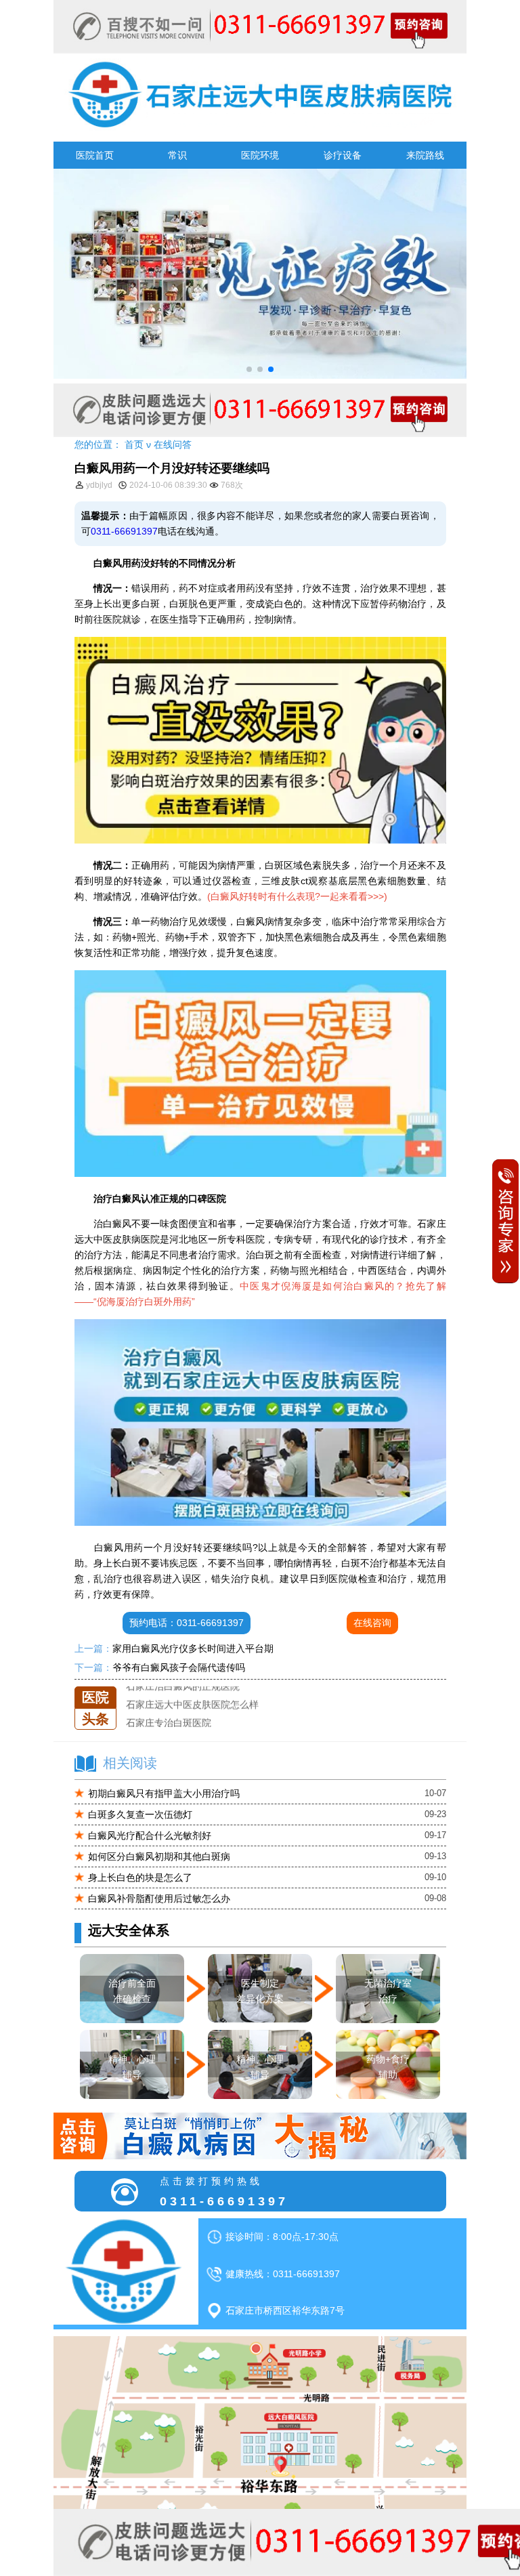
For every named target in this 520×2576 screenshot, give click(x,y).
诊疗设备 (343, 155)
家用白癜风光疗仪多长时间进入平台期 (193, 1648)
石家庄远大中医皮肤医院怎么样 (192, 1690)
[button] (249, 369)
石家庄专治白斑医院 (169, 1708)
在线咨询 (372, 1623)
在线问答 (173, 444)
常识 (177, 155)
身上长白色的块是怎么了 (140, 1877)
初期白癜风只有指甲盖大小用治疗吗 (164, 1793)
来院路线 (425, 155)
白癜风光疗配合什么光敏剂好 (150, 1835)
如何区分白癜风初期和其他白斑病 (159, 1856)
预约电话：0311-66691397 (187, 1623)
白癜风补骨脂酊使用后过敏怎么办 (159, 1898)
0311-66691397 (124, 531)
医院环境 (260, 155)
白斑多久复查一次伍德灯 (140, 1814)
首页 (134, 444)
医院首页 (95, 155)
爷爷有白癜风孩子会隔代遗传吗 (179, 1667)
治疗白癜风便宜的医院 (173, 1726)
